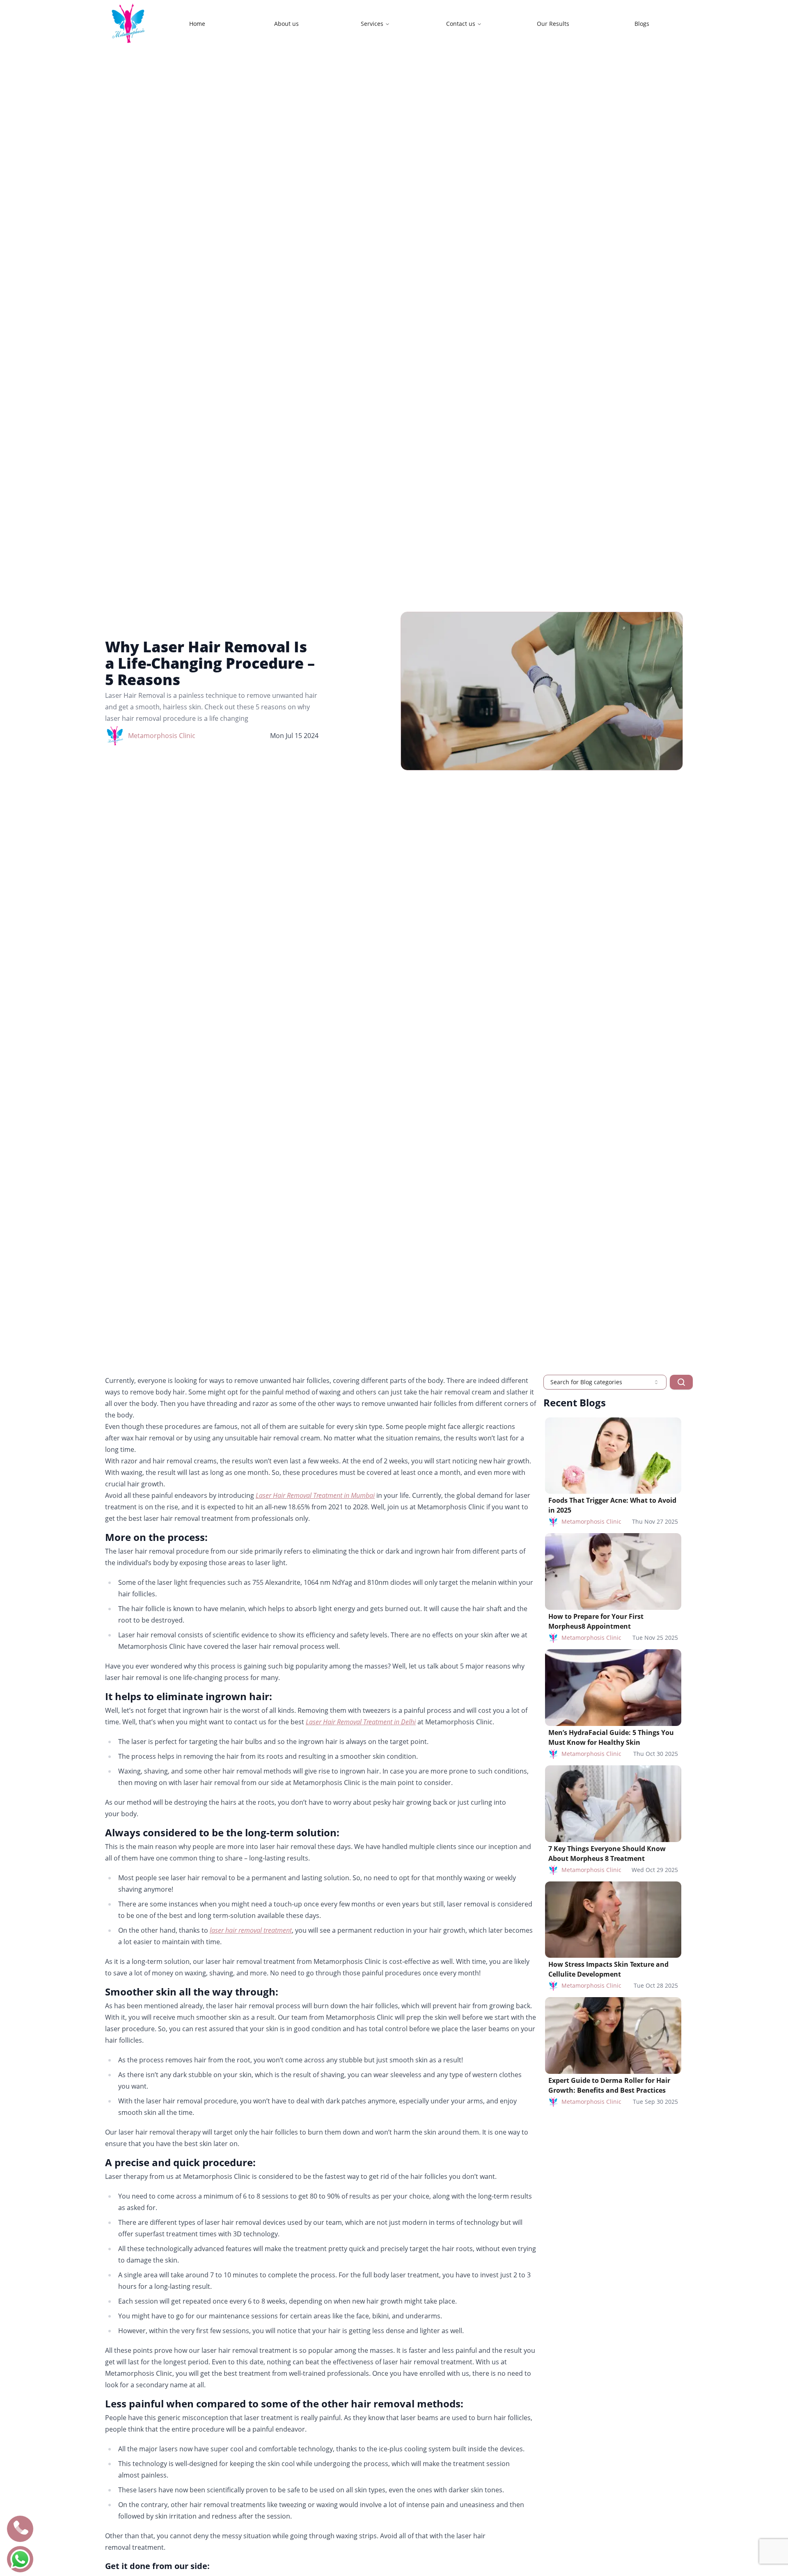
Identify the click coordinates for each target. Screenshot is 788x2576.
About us (286, 24)
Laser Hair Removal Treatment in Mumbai (315, 1495)
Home (197, 24)
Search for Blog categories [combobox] (586, 1382)
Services (372, 24)
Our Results (553, 24)
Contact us (461, 24)
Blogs (642, 24)
